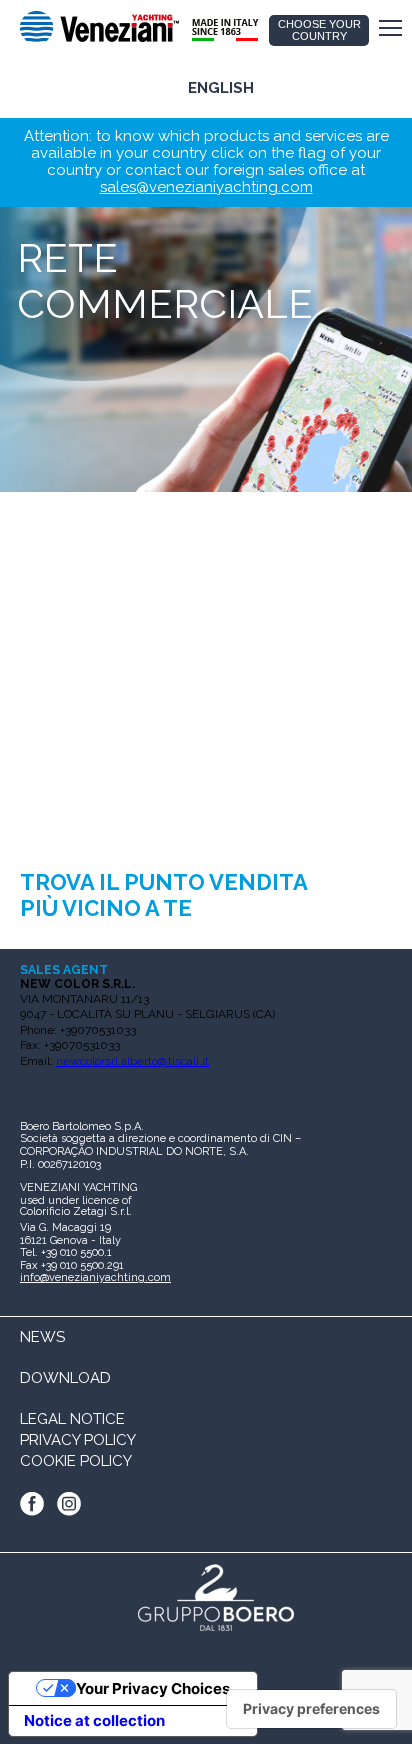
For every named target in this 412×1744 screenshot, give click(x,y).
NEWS (42, 1337)
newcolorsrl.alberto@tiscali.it (132, 1061)
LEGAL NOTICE (72, 1419)
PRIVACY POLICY (78, 1440)
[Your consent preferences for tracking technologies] (311, 1709)
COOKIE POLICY (76, 1461)
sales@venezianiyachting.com (206, 187)
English (221, 88)
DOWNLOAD (65, 1378)
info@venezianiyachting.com (95, 1277)
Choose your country (319, 30)
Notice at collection (94, 1720)
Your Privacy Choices (153, 1688)
